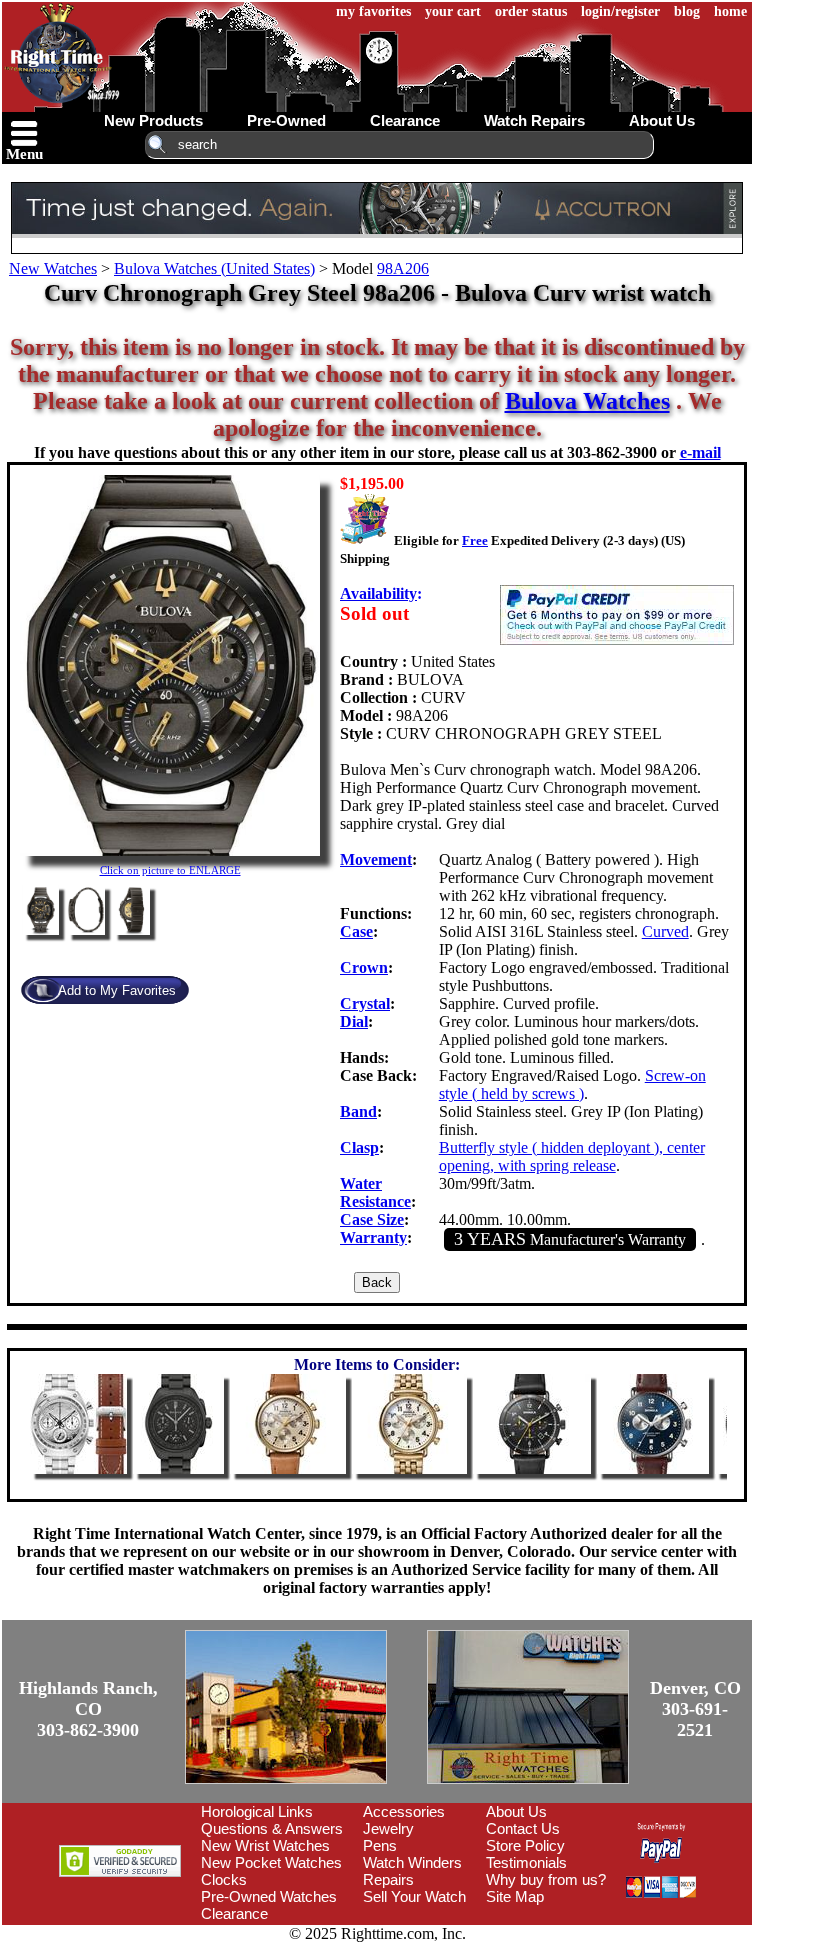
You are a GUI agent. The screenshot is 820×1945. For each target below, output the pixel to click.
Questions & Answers (272, 1828)
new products (153, 120)
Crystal (365, 1003)
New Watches (53, 268)
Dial (354, 1021)
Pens (380, 1845)
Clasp (359, 1147)
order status (531, 11)
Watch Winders (412, 1862)
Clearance (234, 1913)
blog (687, 11)
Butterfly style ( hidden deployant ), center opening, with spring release (572, 1156)
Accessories (404, 1811)
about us (662, 120)
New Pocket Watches (271, 1862)
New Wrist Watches (265, 1845)
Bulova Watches (587, 401)
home (730, 11)
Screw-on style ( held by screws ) (572, 1084)
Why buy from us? (546, 1879)
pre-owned (286, 120)
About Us (516, 1811)
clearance (405, 120)
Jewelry (388, 1828)
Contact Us (523, 1828)
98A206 (403, 268)
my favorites (373, 11)
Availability (378, 593)
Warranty (373, 1237)
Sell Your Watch (414, 1896)
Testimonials (526, 1862)
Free (475, 540)
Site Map (515, 1896)
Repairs (388, 1879)
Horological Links (257, 1811)
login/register (620, 11)
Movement (376, 859)
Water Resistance (375, 1192)
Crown (364, 967)
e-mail (700, 452)
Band (358, 1111)
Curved (665, 931)
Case (356, 931)
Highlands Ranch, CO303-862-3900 (88, 1709)
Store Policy (525, 1845)
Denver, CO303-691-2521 (695, 1709)
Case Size (372, 1219)
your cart (453, 11)
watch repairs (534, 120)
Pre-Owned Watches (269, 1896)
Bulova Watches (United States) (214, 268)
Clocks (224, 1879)
